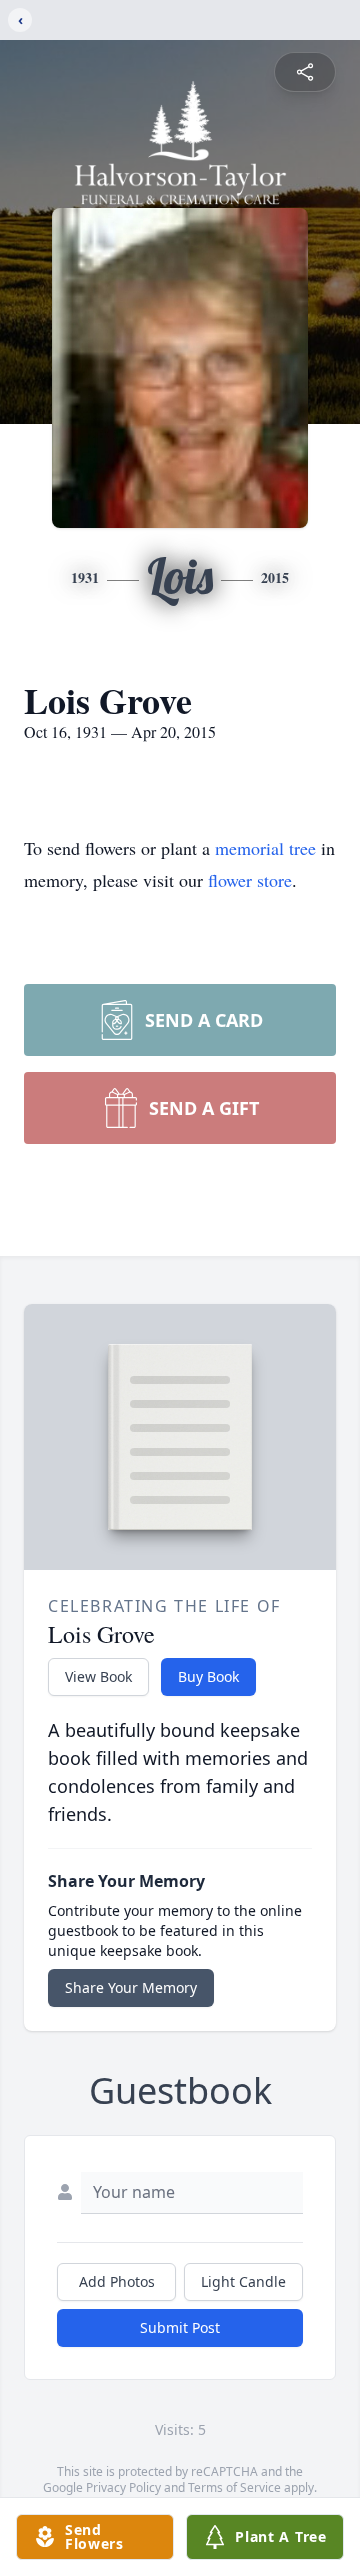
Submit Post (180, 2327)
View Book (98, 1676)
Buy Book (208, 1676)
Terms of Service (234, 2487)
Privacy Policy (123, 2487)
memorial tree (265, 848)
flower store (250, 880)
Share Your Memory (131, 1987)
